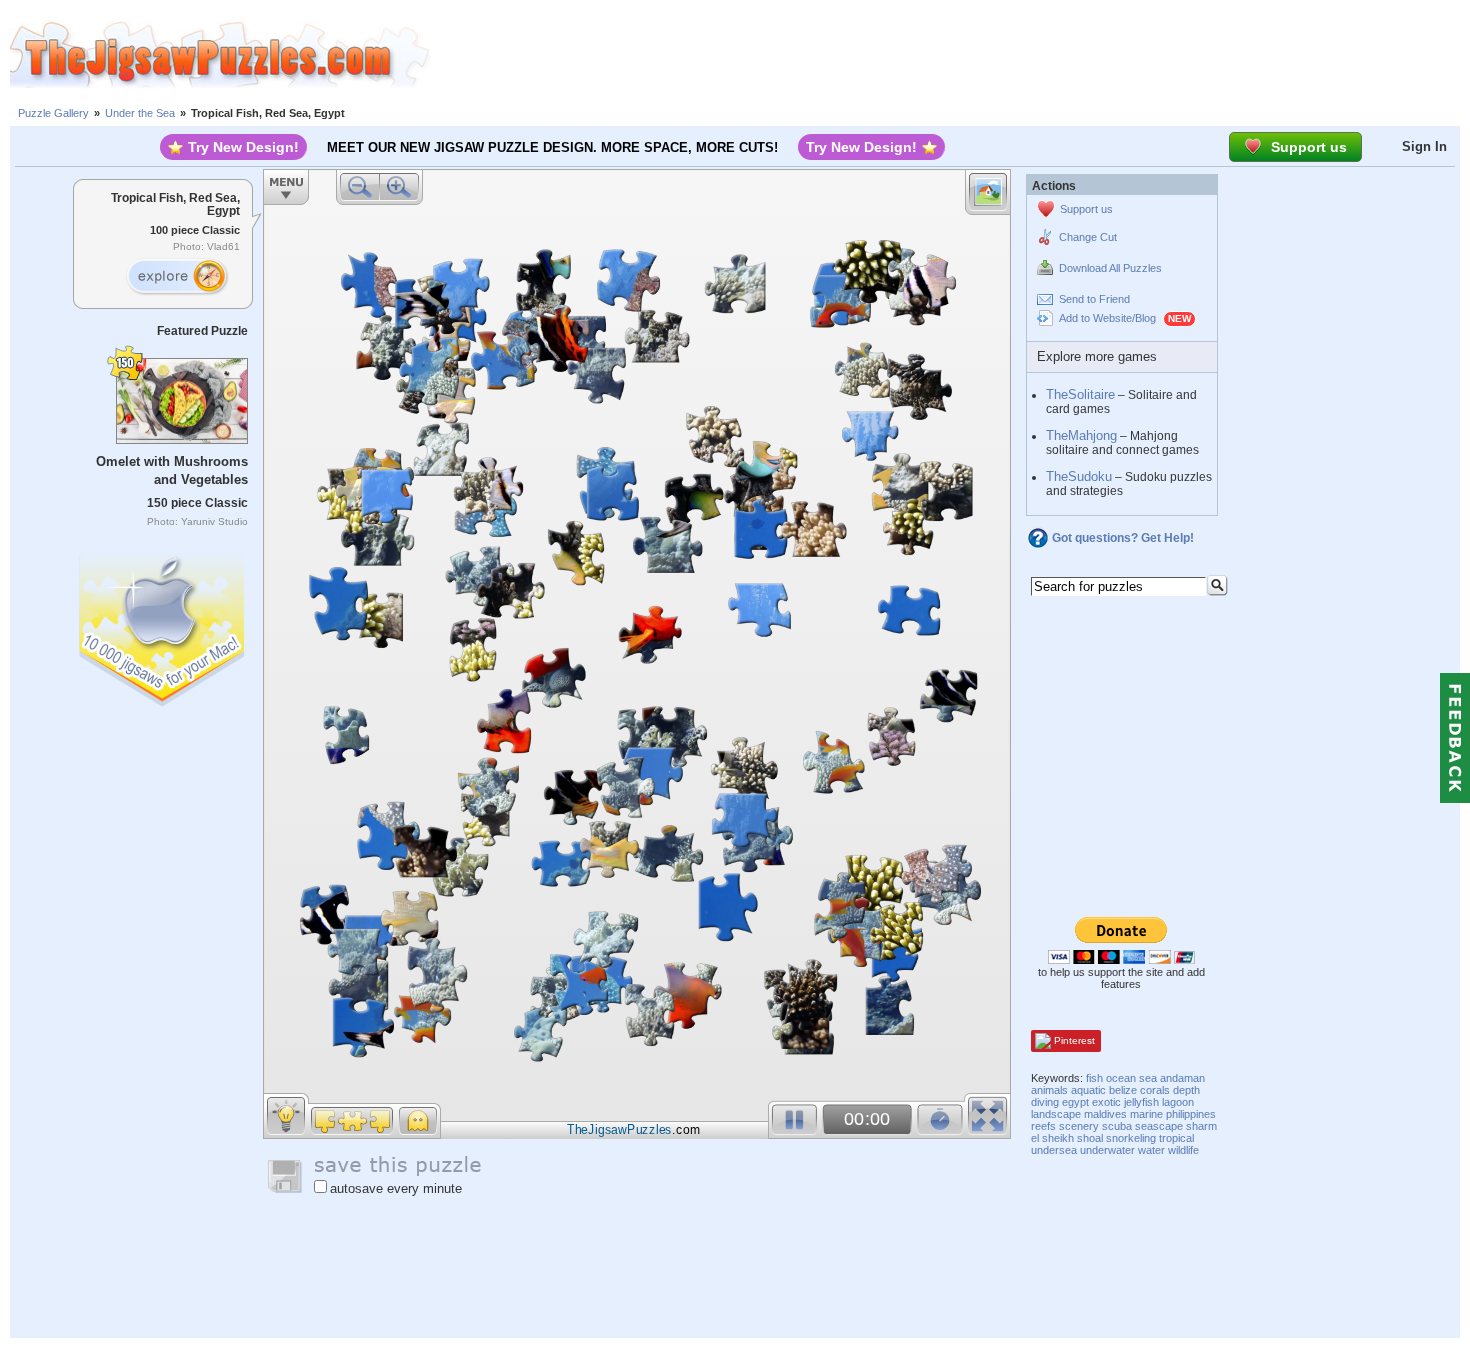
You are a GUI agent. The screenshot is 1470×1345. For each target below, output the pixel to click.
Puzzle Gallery (53, 113)
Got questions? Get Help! (1123, 538)
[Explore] (177, 277)
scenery (1079, 1126)
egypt (1075, 1102)
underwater (1107, 1150)
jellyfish (1141, 1102)
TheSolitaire (1080, 394)
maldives (1105, 1114)
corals (1155, 1090)
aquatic (1088, 1090)
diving (1045, 1102)
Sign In (1424, 146)
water (1151, 1150)
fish (1094, 1078)
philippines (1191, 1114)
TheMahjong (1081, 435)
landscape (1056, 1114)
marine (1146, 1114)
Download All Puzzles (1110, 268)
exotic (1106, 1102)
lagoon (1178, 1102)
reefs (1043, 1126)
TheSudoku (1079, 476)
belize (1123, 1090)
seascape (1159, 1126)
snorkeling (1131, 1138)
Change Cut (1088, 237)
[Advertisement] (950, 55)
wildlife (1183, 1150)
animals (1049, 1090)
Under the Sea (140, 113)
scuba (1117, 1126)
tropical (1176, 1138)
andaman (1182, 1078)
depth (1186, 1090)
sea (1148, 1078)
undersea (1054, 1150)
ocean (1121, 1078)
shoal (1090, 1138)
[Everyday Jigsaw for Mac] (163, 625)
